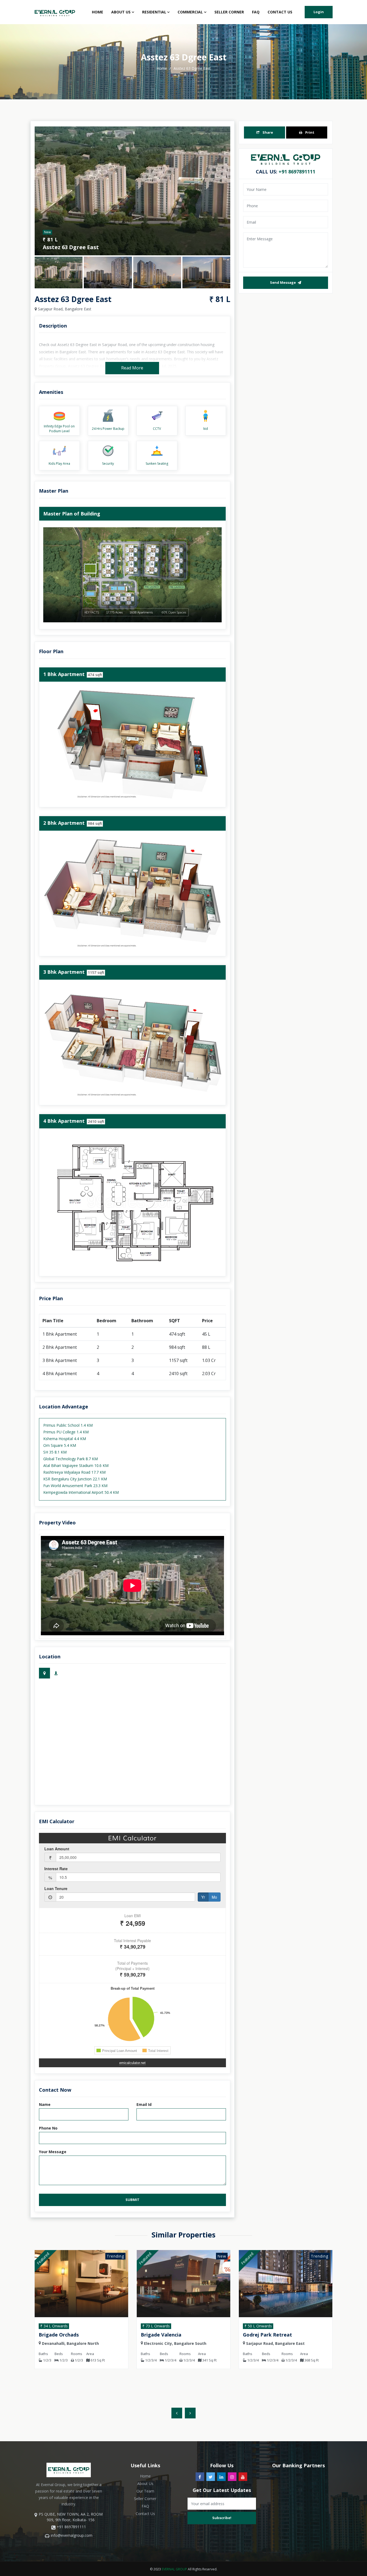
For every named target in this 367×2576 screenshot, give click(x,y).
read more (132, 368)
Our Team (145, 2491)
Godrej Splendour (269, 2335)
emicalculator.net (132, 2063)
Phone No (48, 2128)
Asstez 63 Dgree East (192, 68)
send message (283, 283)
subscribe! (222, 2518)
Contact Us (280, 12)
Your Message (53, 2152)
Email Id (144, 2104)
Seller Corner (229, 12)
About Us (121, 12)
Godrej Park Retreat (171, 2335)
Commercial (190, 12)
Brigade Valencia (65, 2335)
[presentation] (177, 2413)
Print (309, 132)
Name (45, 2104)
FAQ (256, 12)
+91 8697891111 (297, 172)
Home (98, 12)
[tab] (44, 1673)
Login (319, 12)
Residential (154, 12)
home (162, 68)
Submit (132, 2200)
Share (267, 132)
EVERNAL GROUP (174, 2569)
